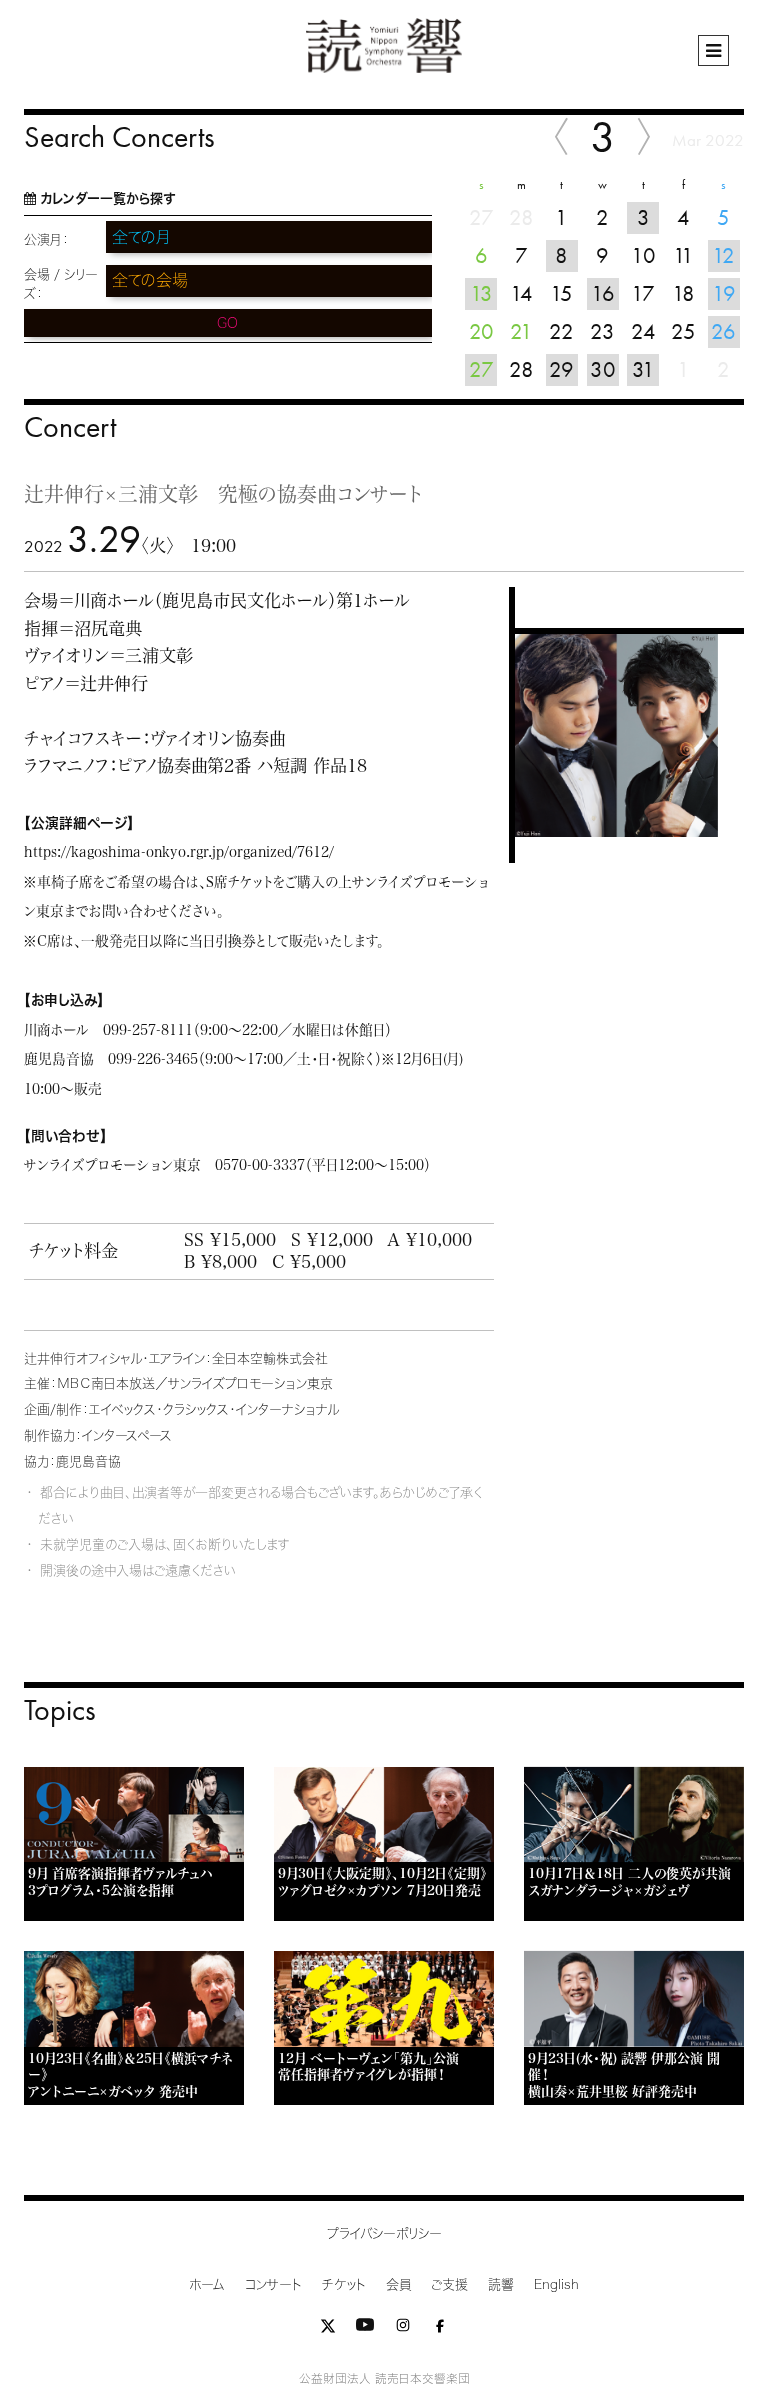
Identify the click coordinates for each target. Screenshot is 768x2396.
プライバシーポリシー (384, 2233)
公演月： (46, 239)
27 (481, 369)
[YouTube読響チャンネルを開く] (365, 2329)
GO (227, 323)
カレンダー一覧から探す (107, 198)
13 (481, 293)
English (556, 2284)
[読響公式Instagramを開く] (403, 2329)
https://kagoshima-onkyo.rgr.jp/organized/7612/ (179, 852)
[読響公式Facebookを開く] (440, 2329)
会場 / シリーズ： (61, 284)
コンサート (273, 2284)
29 (561, 369)
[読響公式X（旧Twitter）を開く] (328, 2329)
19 (724, 293)
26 (723, 331)
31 (643, 369)
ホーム (207, 2284)
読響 (501, 2284)
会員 (398, 2284)
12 (723, 255)
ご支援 (449, 2284)
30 (603, 369)
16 (603, 293)
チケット (344, 2284)
